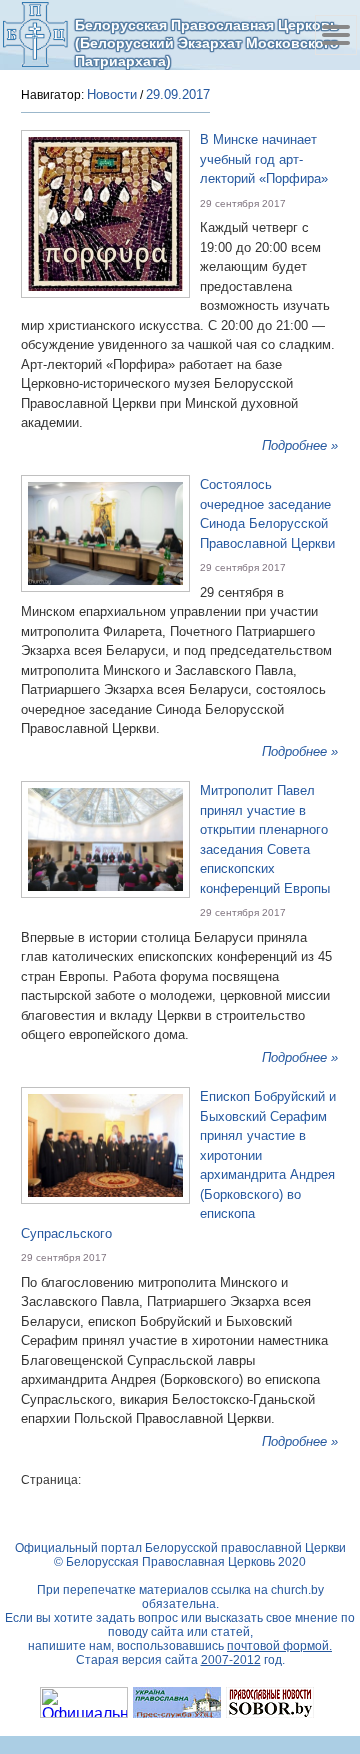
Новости (112, 94)
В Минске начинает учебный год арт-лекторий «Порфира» (264, 159)
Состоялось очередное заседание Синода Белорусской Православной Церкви (267, 514)
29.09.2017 (178, 94)
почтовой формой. (279, 1646)
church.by (297, 1590)
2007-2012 (231, 1660)
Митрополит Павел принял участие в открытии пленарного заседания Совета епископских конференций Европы (265, 839)
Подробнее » (300, 445)
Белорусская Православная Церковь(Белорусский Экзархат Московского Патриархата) (207, 42)
